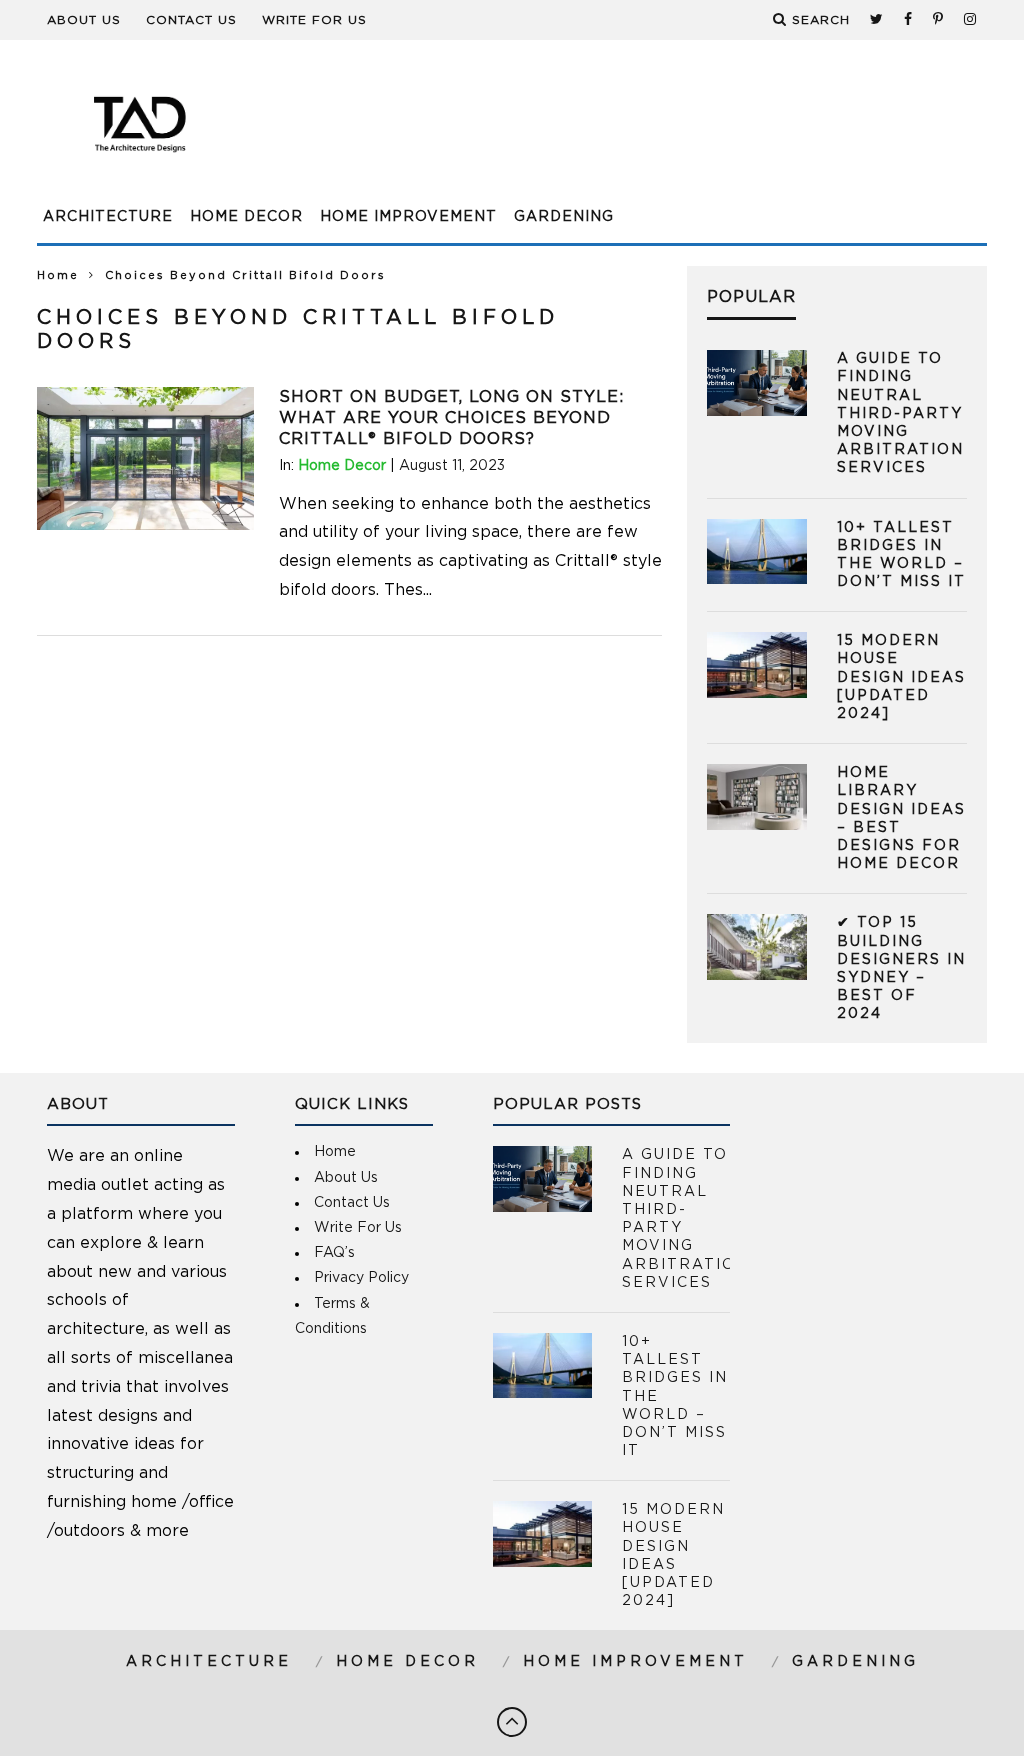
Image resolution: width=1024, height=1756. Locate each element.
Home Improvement (408, 217)
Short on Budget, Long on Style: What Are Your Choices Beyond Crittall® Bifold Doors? (451, 418)
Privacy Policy (361, 1278)
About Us (84, 20)
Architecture (108, 217)
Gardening (564, 217)
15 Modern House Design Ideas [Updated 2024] (901, 677)
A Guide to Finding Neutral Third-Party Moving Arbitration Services (900, 413)
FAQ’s (334, 1253)
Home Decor (246, 217)
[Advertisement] (623, 135)
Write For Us (314, 20)
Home (58, 275)
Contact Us (191, 20)
